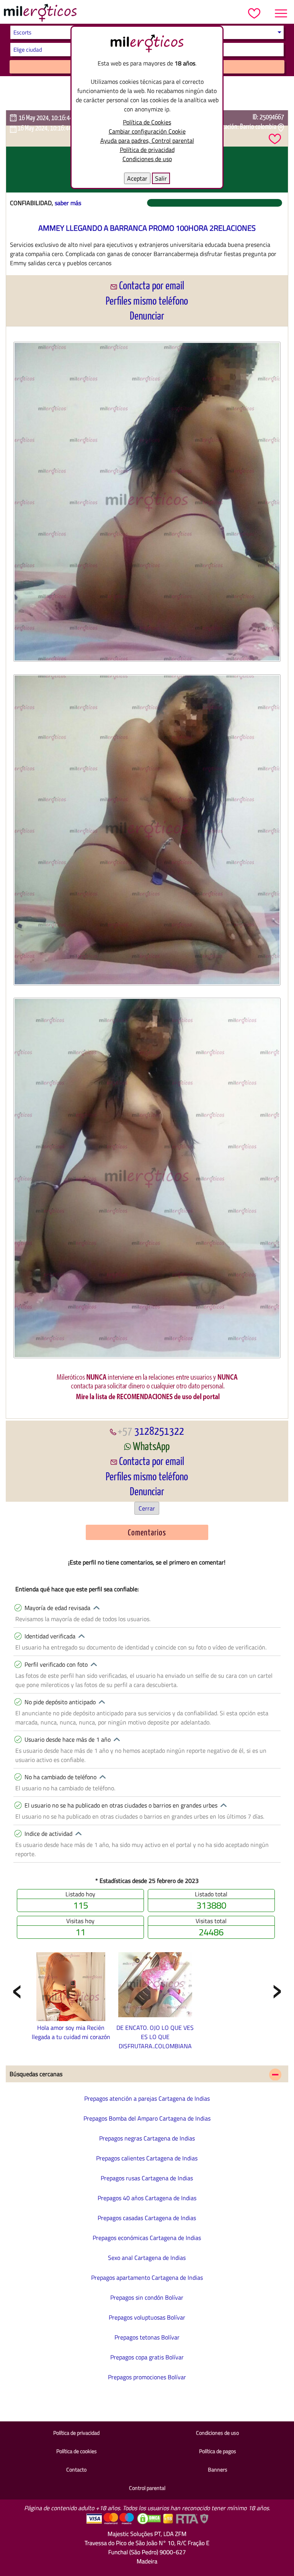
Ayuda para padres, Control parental (147, 140)
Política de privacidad (147, 150)
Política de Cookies (147, 122)
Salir (161, 178)
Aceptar (137, 178)
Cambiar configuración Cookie (147, 131)
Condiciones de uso (147, 159)
